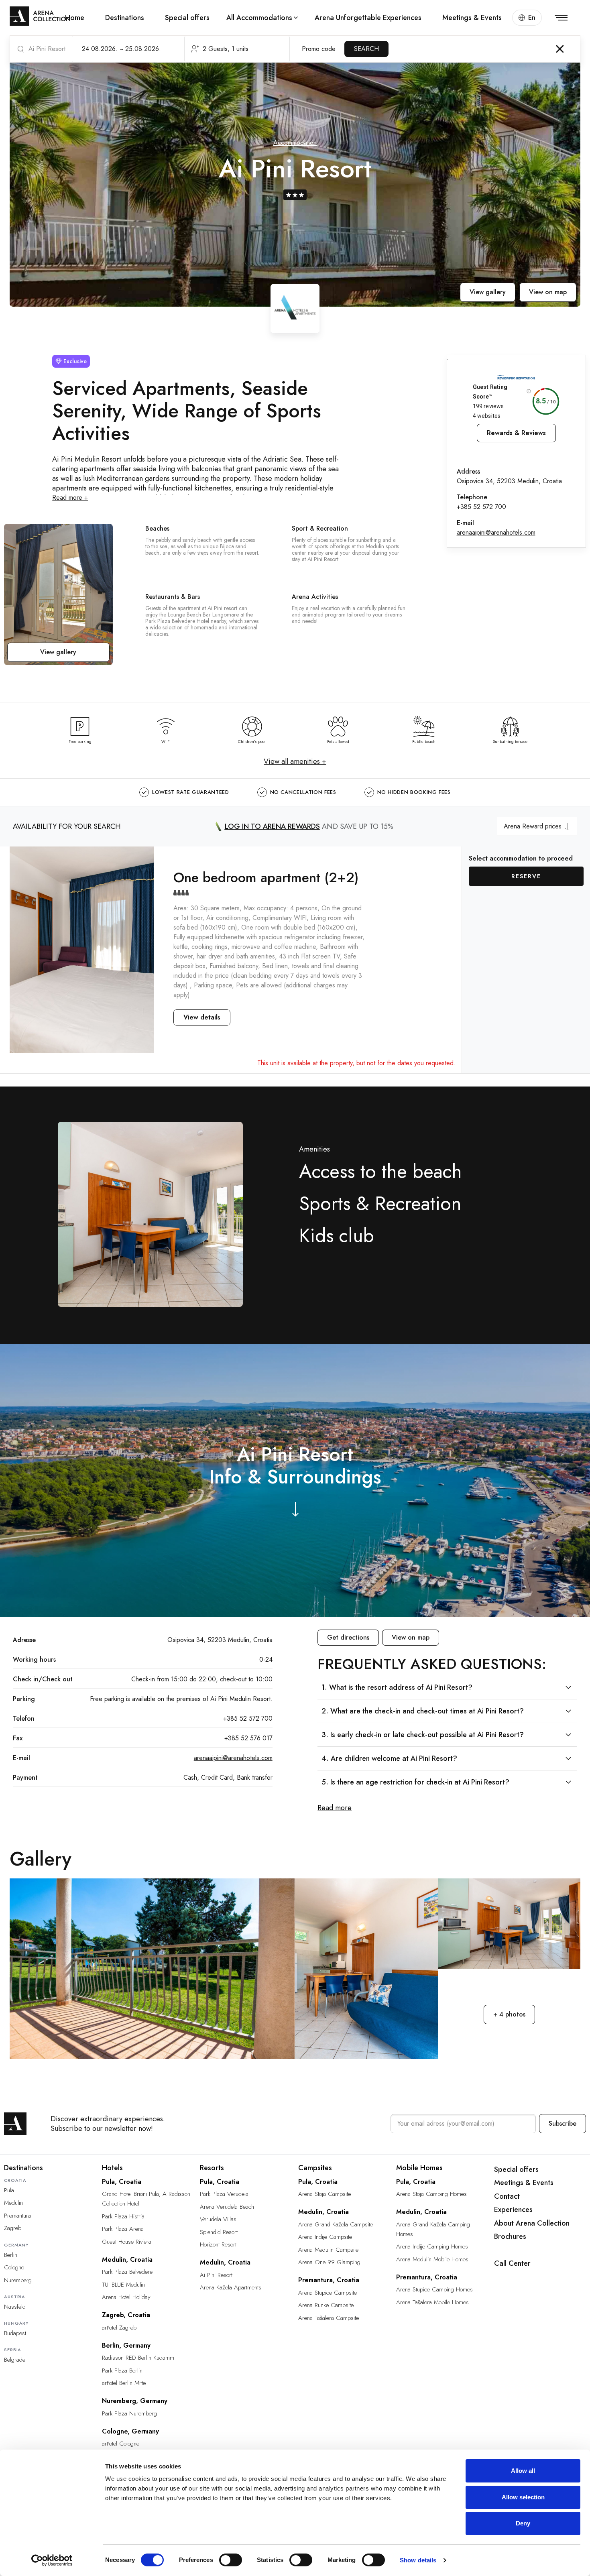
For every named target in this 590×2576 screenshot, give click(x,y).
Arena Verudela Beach (227, 2207)
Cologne (14, 2267)
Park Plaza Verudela (224, 2194)
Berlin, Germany (126, 2345)
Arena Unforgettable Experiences (368, 18)
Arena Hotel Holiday (126, 2297)
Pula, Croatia (122, 2182)
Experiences (513, 2210)
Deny (523, 2523)
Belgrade (15, 2360)
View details (202, 1017)
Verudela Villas (218, 2219)
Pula (9, 2190)
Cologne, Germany (130, 2431)
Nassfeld (15, 2307)
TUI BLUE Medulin (123, 2285)
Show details (418, 2560)
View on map (548, 292)
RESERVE (526, 876)
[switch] (231, 2560)
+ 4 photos (509, 2014)
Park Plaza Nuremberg (129, 2413)
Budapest (15, 2333)
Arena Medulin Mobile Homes (432, 2259)
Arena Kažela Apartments (231, 2287)
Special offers (187, 18)
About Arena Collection (532, 2223)
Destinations (125, 18)
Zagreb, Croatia (126, 2315)
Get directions (348, 1637)
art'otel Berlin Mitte (124, 2383)
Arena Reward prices (533, 826)
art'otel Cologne (121, 2444)
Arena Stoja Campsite (324, 2194)
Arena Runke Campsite (326, 2305)
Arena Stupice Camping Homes (434, 2289)
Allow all (523, 2471)
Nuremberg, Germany (135, 2401)
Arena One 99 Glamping (329, 2262)
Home (75, 18)
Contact (507, 2196)
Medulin (13, 2203)
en (532, 17)
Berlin (11, 2255)
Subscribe (563, 2123)
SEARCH (366, 49)
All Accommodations (259, 18)
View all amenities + (295, 761)
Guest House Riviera (127, 2242)
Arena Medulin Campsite (328, 2250)
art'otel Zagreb (119, 2328)
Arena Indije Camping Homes (432, 2246)
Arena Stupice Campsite (328, 2293)
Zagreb (13, 2228)
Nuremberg (18, 2280)
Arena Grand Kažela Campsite (336, 2224)
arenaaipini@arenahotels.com (496, 532)
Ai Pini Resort (216, 2275)
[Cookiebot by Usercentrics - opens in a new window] (52, 2560)
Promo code (319, 49)
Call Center (512, 2263)
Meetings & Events (472, 18)
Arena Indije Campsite (325, 2237)
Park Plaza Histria (123, 2216)
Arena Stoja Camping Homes (431, 2194)
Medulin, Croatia (127, 2260)
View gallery (488, 292)
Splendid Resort (219, 2232)
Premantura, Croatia (329, 2280)
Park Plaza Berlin (122, 2370)
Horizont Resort (218, 2244)
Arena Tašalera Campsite (329, 2318)
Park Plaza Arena (123, 2229)
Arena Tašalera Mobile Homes (432, 2302)
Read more (335, 1808)
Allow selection (523, 2497)
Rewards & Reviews (516, 433)
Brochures (510, 2236)
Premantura (17, 2216)
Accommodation (295, 143)
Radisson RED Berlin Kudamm (138, 2358)
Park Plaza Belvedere (127, 2272)
